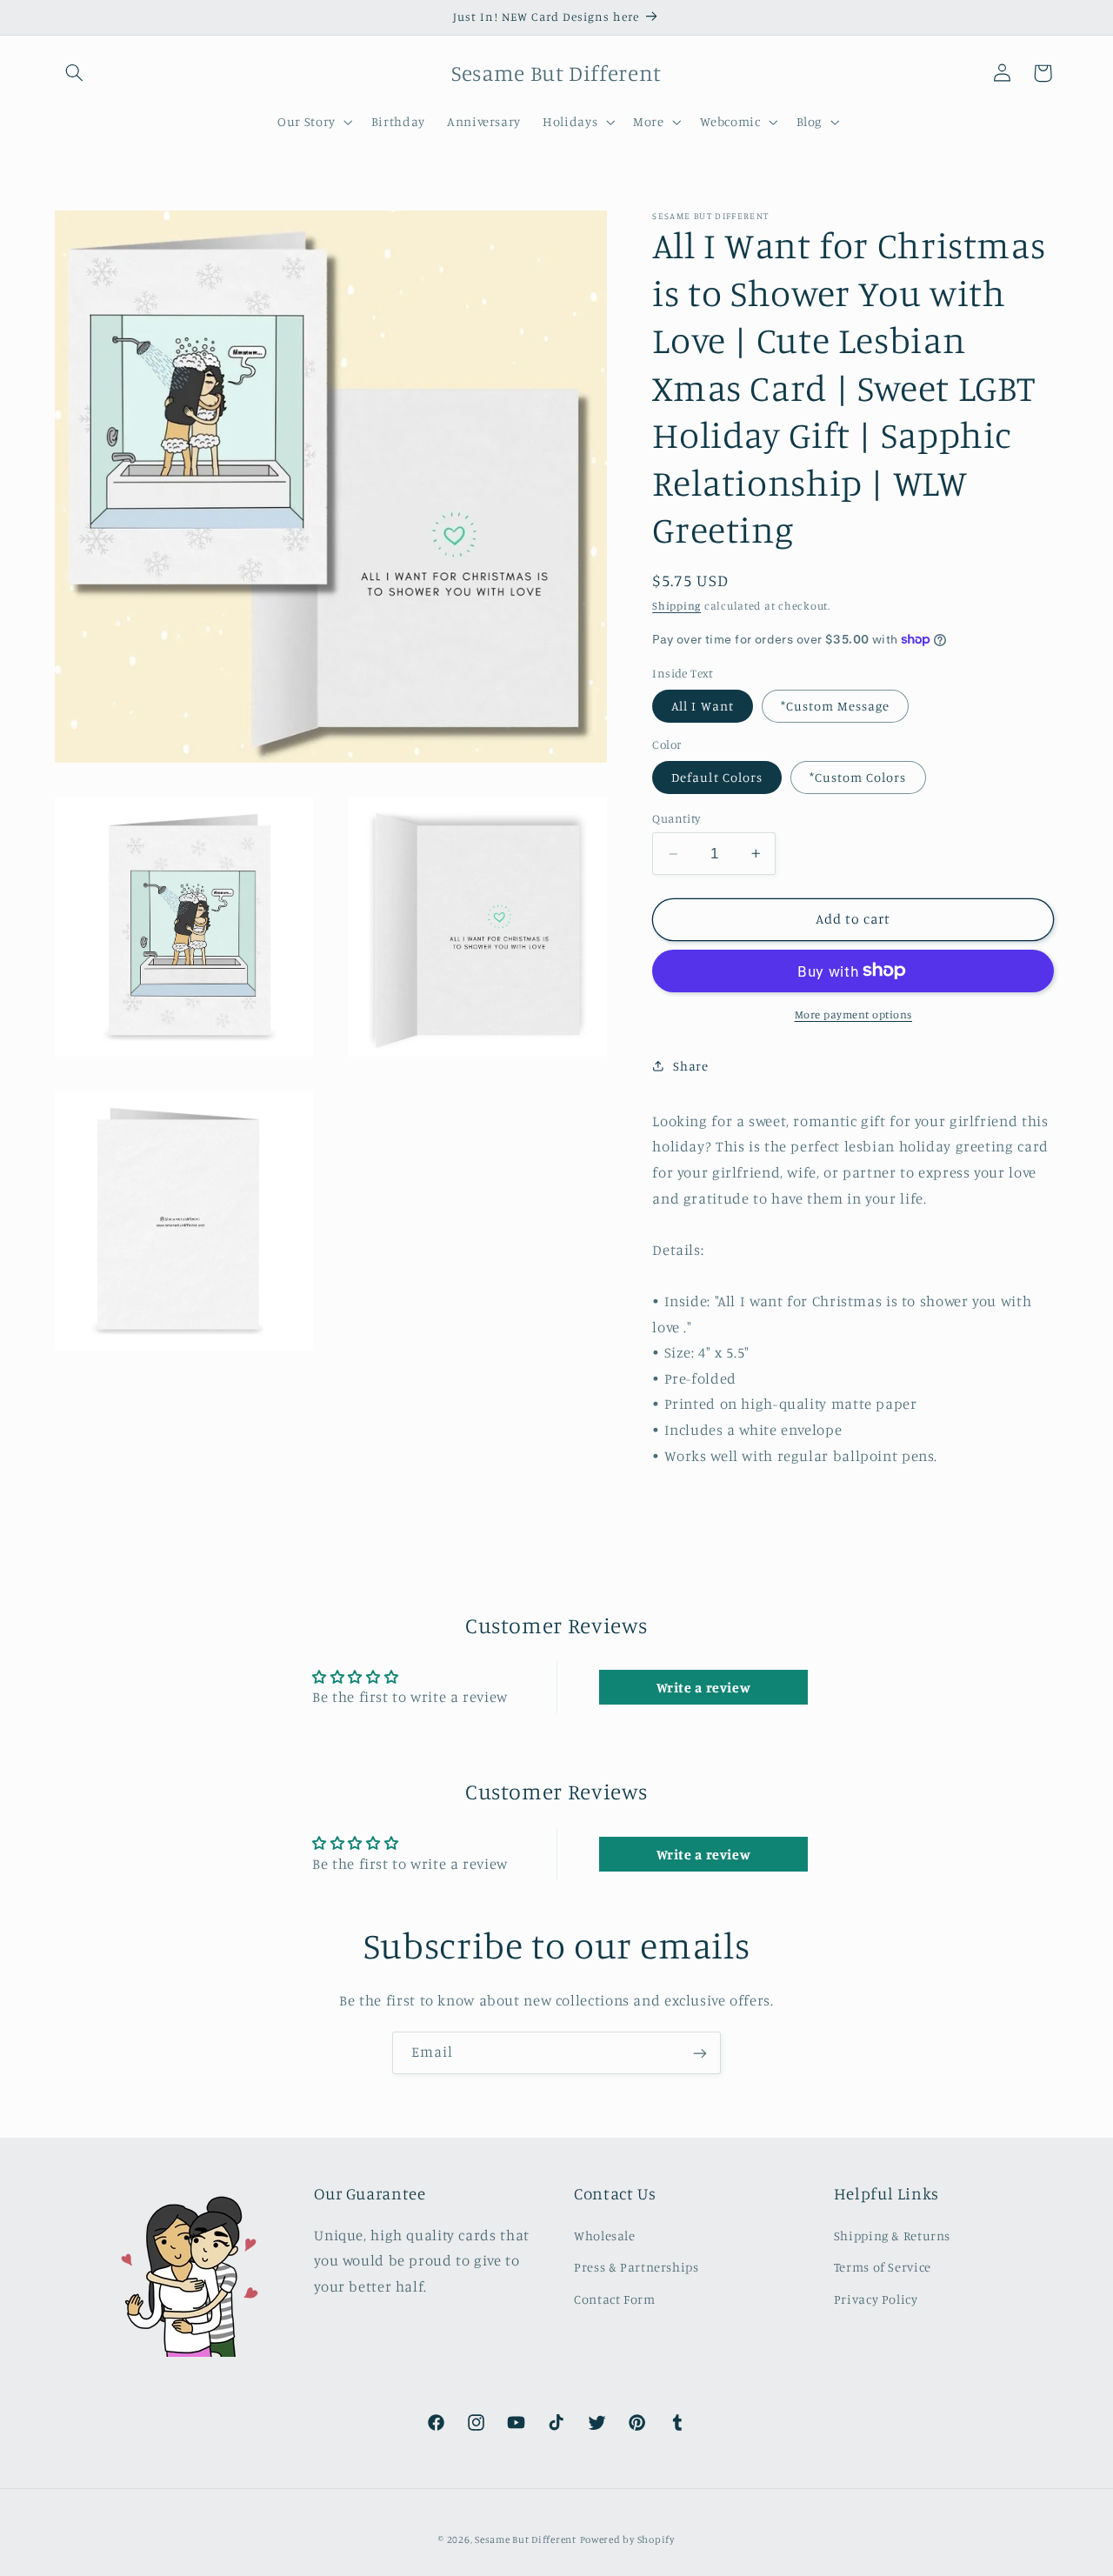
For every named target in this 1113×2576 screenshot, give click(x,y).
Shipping (676, 606)
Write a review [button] (704, 1687)
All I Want (703, 705)
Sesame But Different (526, 2539)
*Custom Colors (858, 776)
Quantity (676, 818)
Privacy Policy (876, 2298)
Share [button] (690, 1065)
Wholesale (605, 2235)
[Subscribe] (700, 2053)
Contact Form (615, 2298)
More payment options (854, 1014)
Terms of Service (883, 2267)
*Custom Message (836, 705)
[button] (75, 73)
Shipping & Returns (892, 2235)
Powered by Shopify (627, 2539)
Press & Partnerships (636, 2267)
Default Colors (717, 776)
